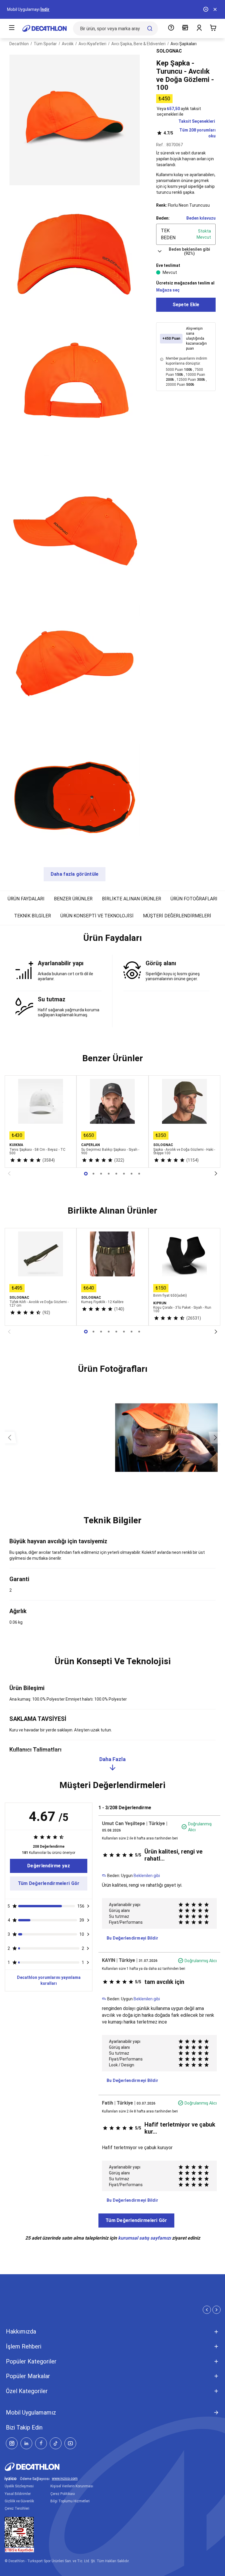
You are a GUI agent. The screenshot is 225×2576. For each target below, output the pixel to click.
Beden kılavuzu (201, 218)
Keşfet (33, 9)
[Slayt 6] (132, 1174)
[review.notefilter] (88, 1906)
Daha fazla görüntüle (75, 874)
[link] (49, 1866)
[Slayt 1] (93, 1174)
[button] (112, 940)
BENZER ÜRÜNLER (73, 899)
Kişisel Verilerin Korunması (72, 2486)
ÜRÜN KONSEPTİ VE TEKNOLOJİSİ (97, 916)
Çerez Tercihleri (17, 2508)
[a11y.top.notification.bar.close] (215, 9)
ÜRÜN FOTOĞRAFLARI (194, 899)
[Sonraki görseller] (215, 1438)
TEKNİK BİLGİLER (33, 916)
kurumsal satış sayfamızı (144, 2238)
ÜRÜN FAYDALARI (26, 899)
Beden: (163, 218)
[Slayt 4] (116, 1174)
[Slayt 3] (109, 1174)
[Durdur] (206, 9)
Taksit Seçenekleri (197, 121)
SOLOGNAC (169, 51)
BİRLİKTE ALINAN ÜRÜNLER (132, 899)
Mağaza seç (168, 290)
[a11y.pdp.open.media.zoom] (75, 120)
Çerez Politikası (63, 2494)
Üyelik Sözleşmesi (19, 2486)
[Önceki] (9, 1174)
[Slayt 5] (124, 1174)
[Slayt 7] (139, 1174)
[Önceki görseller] (10, 1438)
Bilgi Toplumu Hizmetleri (70, 2501)
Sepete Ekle (186, 305)
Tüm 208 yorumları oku (190, 133)
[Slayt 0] (86, 1174)
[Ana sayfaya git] (45, 28)
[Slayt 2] (101, 1174)
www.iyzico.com (65, 2479)
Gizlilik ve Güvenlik (19, 2501)
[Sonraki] (216, 1174)
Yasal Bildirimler (18, 2494)
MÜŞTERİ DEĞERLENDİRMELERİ (177, 916)
